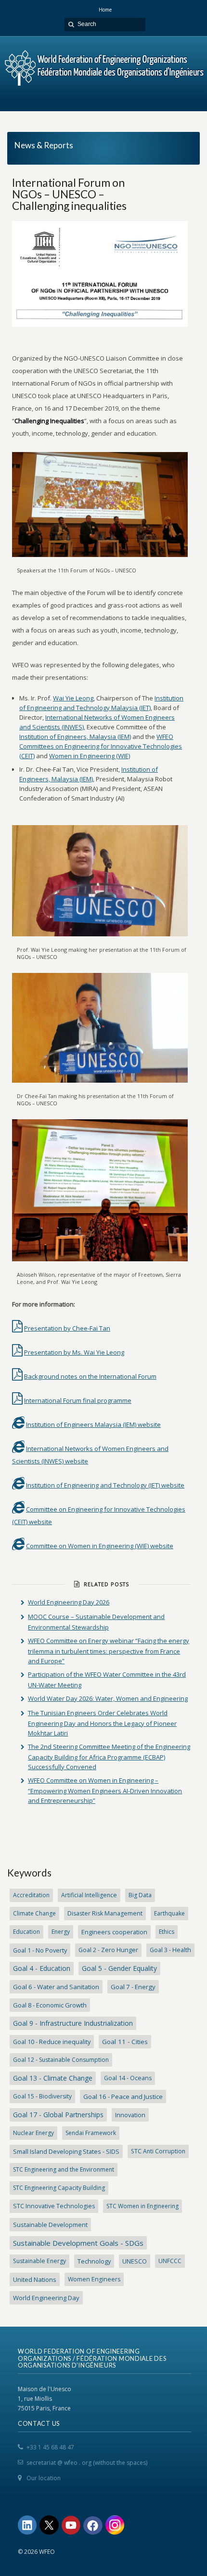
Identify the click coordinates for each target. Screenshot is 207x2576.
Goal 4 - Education (42, 1968)
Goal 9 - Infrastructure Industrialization (73, 2023)
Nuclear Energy (33, 2133)
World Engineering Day (46, 2298)
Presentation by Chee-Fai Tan (67, 1328)
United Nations (35, 2279)
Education (26, 1932)
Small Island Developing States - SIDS (66, 2151)
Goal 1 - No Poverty (40, 1950)
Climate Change (34, 1913)
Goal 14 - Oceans (128, 2078)
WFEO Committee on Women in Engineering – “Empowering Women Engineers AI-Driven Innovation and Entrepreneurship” (105, 1790)
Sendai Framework (91, 2133)
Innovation (130, 2115)
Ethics (167, 1932)
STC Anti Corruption (158, 2151)
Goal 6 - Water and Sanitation (56, 1987)
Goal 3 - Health (170, 1950)
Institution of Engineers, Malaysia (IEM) (75, 737)
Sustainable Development (50, 2225)
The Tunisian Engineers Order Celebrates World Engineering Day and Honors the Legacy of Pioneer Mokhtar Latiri (102, 1723)
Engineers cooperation (114, 1932)
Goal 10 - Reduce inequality (52, 2042)
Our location (44, 2478)
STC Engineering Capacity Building (59, 2188)
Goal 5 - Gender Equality (119, 1968)
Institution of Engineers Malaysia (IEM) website (93, 1424)
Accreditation (31, 1895)
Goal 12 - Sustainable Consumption (61, 2060)
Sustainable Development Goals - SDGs (78, 2243)
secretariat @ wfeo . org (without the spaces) (87, 2463)
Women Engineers (94, 2279)
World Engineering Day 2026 (69, 1602)
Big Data (140, 1895)
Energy (61, 1932)
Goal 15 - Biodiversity (42, 2096)
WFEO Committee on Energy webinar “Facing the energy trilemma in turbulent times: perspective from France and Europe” (109, 1651)
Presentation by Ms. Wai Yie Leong (74, 1352)
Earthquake (169, 1913)
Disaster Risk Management (105, 1913)
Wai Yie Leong (73, 698)
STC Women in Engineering (142, 2206)
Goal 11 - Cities (125, 2042)
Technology (94, 2261)
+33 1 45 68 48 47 (50, 2447)
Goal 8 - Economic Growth (50, 2005)
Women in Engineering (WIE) (90, 756)
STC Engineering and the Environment (64, 2169)
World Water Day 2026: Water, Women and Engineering (108, 1698)
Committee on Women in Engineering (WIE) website (100, 1546)
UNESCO (135, 2261)
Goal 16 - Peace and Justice (123, 2097)
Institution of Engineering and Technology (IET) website (105, 1485)
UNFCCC (170, 2261)
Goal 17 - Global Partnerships (58, 2115)
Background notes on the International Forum (90, 1376)
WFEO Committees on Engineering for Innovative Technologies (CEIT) (101, 746)
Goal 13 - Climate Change (53, 2078)
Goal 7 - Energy (133, 1987)
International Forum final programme (78, 1400)
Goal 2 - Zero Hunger (108, 1950)
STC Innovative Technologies (54, 2206)
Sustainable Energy (39, 2261)
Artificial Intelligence (89, 1895)
